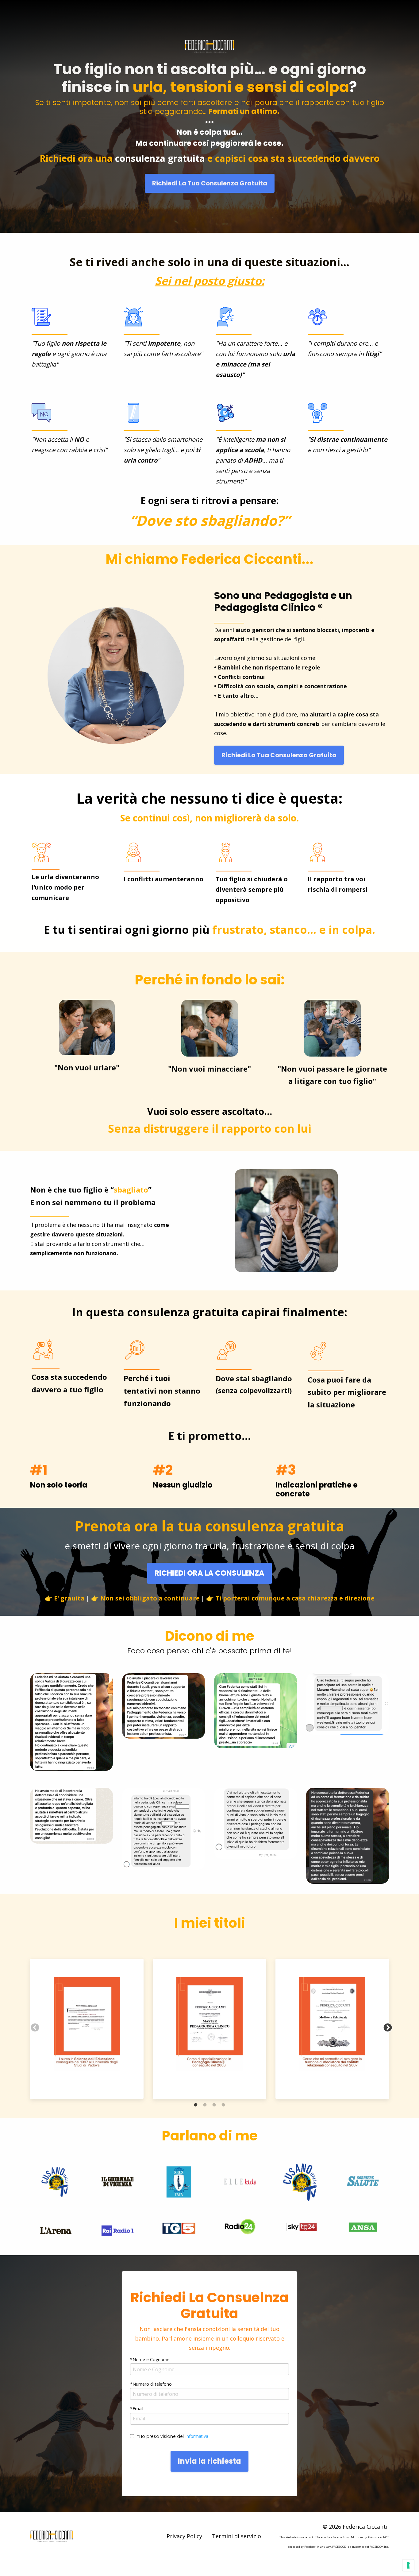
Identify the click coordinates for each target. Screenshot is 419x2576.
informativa (197, 2436)
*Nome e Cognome (150, 2359)
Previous (33, 2026)
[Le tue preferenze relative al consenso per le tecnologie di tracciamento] (408, 2565)
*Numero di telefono (151, 2384)
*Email (137, 2409)
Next (386, 2026)
